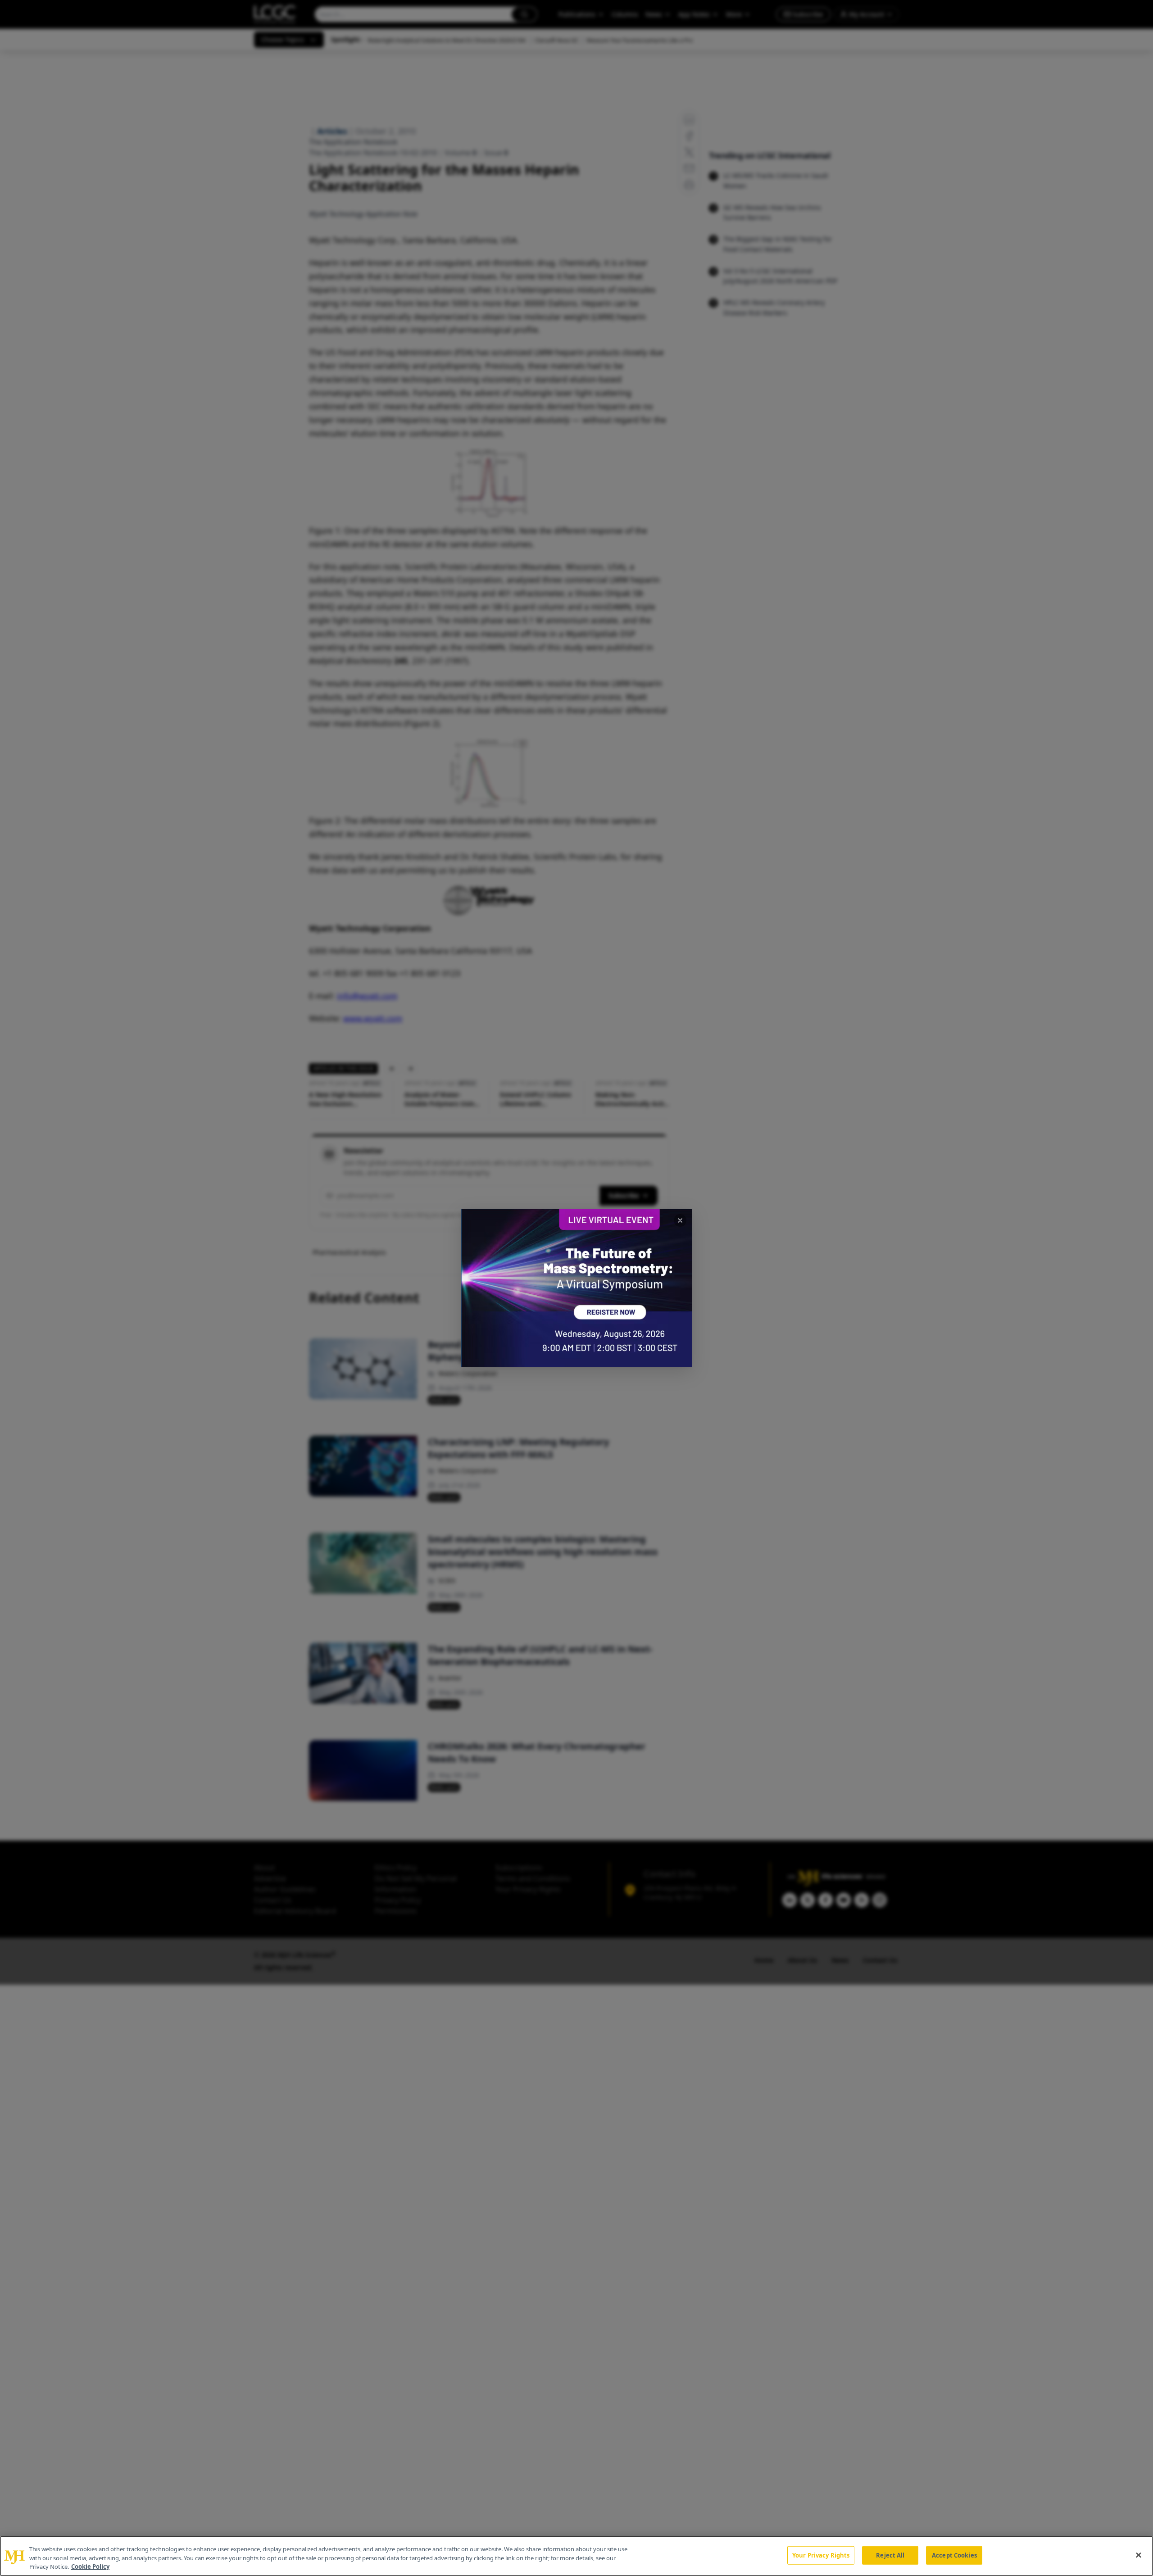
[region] (576, 2556)
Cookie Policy (90, 2567)
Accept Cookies (954, 2555)
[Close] (1139, 2555)
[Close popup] (680, 1220)
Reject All (890, 2555)
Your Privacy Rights (821, 2555)
